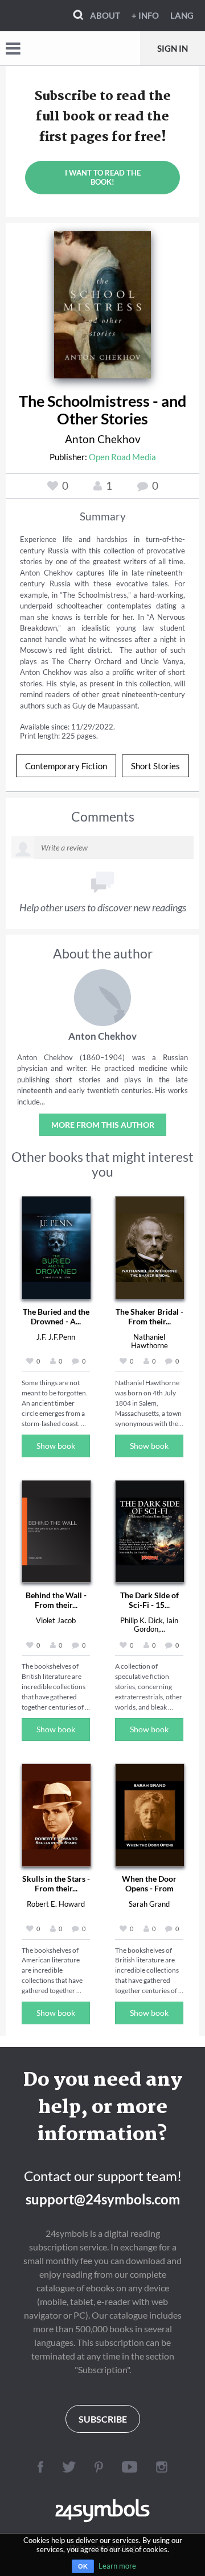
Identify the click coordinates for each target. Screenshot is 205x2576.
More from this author (103, 1125)
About (105, 15)
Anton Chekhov (103, 439)
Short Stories (155, 766)
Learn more (117, 2566)
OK (83, 2566)
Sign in (173, 48)
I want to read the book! (103, 177)
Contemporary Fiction (66, 766)
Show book (56, 1446)
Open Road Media (122, 457)
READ (103, 302)
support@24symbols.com (103, 2199)
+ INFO (145, 15)
